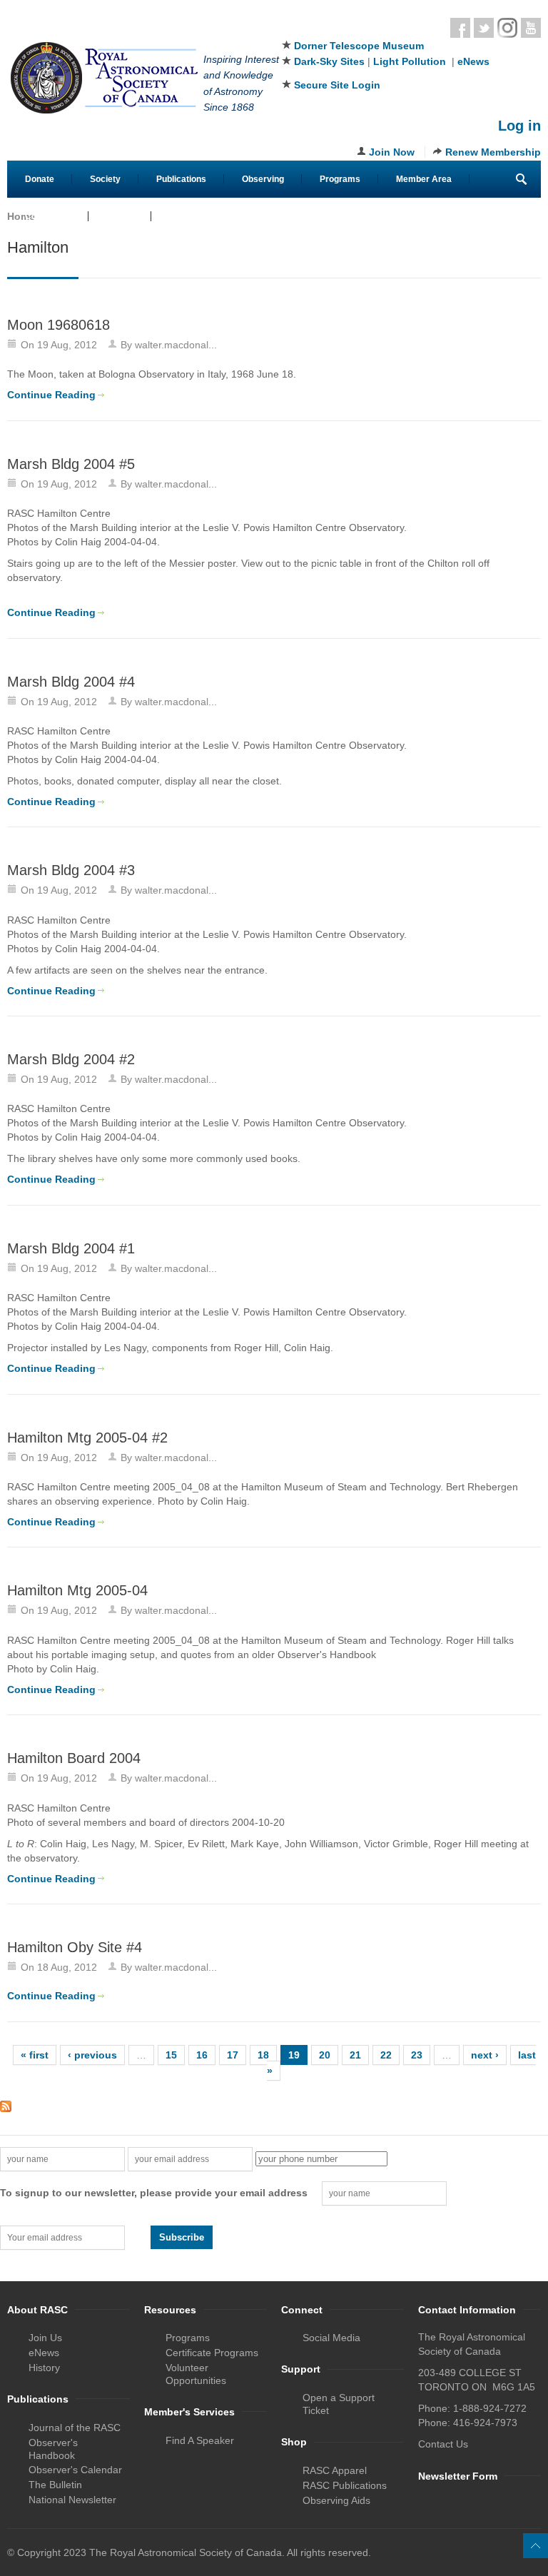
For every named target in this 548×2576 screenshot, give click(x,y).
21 (355, 2055)
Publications (181, 179)
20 (325, 2055)
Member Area (424, 179)
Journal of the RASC (75, 2428)
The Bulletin (55, 2485)
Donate (40, 179)
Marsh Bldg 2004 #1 (71, 1248)
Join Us (45, 2338)
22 (386, 2055)
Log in (519, 126)
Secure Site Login (337, 85)
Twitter (484, 28)
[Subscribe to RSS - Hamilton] (274, 2106)
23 (417, 2055)
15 (171, 2055)
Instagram (507, 28)
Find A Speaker (200, 2440)
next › (485, 2055)
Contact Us (48, 216)
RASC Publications (345, 2485)
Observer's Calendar (75, 2470)
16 (202, 2055)
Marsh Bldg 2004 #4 (71, 682)
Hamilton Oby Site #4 (75, 1947)
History (44, 2368)
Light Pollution (410, 61)
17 (233, 2055)
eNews (473, 61)
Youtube (531, 28)
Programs (340, 179)
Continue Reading (51, 395)
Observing (263, 179)
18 (263, 2055)
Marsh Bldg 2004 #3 (71, 870)
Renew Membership (493, 152)
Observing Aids (336, 2500)
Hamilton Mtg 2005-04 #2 (87, 1438)
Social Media (331, 2338)
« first (35, 2055)
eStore (120, 216)
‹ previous (92, 2055)
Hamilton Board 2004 (74, 1758)
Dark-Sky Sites (329, 61)
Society (105, 179)
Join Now (392, 152)
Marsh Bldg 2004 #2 (71, 1059)
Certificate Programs (212, 2353)
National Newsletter (72, 2500)
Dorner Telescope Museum (359, 46)
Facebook (460, 28)
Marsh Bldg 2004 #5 (71, 464)
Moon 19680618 (59, 325)
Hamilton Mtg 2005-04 (77, 1590)
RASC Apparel (335, 2470)
